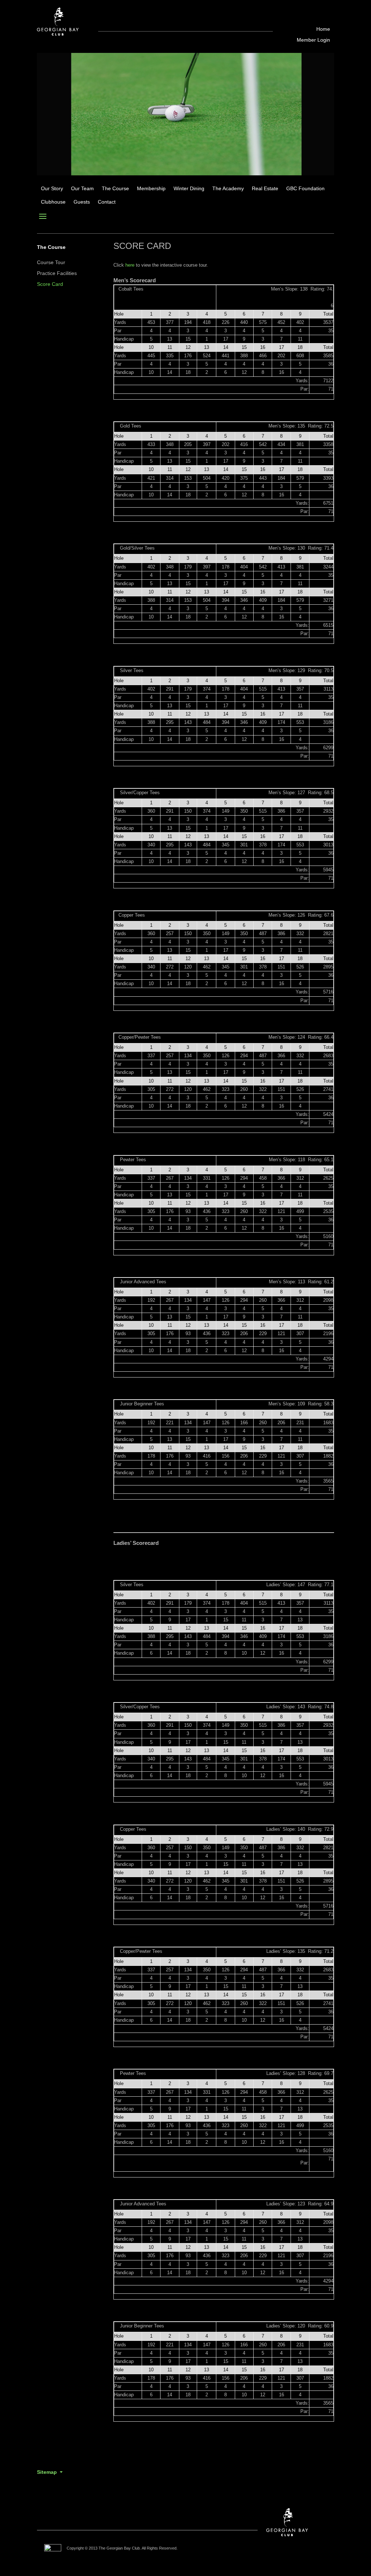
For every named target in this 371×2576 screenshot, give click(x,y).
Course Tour (51, 262)
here (130, 265)
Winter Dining (189, 189)
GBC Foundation (305, 189)
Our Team (82, 189)
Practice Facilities (57, 273)
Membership (151, 189)
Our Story (52, 189)
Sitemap (47, 2472)
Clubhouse (53, 202)
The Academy (228, 189)
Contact (107, 202)
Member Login (313, 40)
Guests (82, 202)
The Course (115, 189)
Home (323, 29)
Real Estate (265, 189)
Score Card (50, 284)
